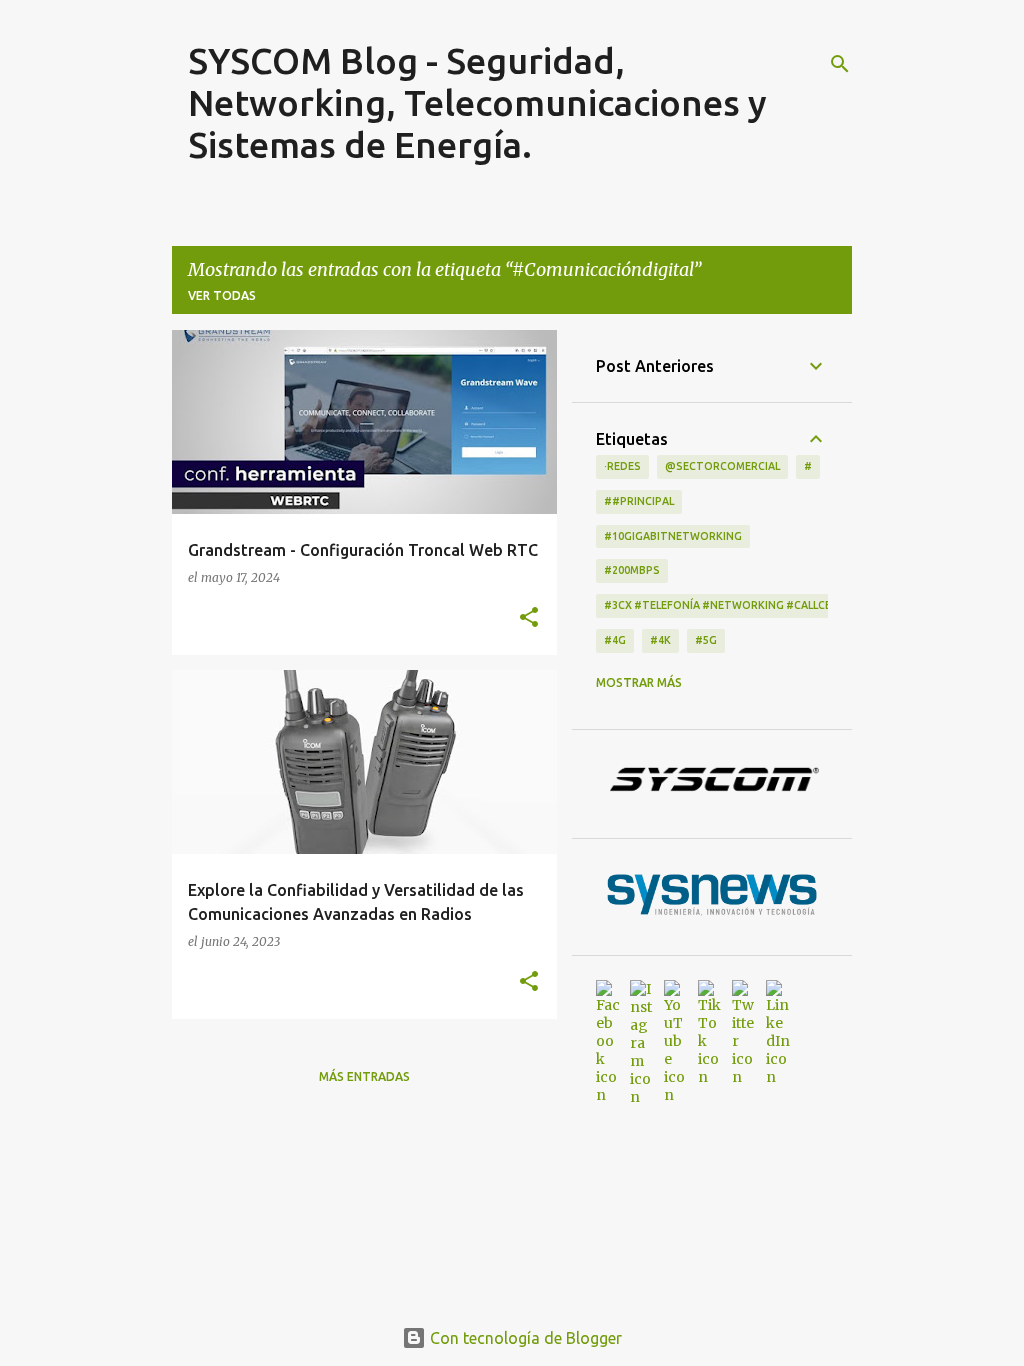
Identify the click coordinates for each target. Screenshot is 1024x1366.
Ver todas (222, 295)
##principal (639, 501)
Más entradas (364, 1076)
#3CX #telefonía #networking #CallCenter (732, 605)
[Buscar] (840, 64)
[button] (529, 618)
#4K (660, 640)
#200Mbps (632, 570)
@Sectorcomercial (722, 466)
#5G (706, 640)
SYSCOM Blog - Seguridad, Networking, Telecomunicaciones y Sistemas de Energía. (477, 102)
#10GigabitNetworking (673, 536)
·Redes (622, 466)
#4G (615, 640)
